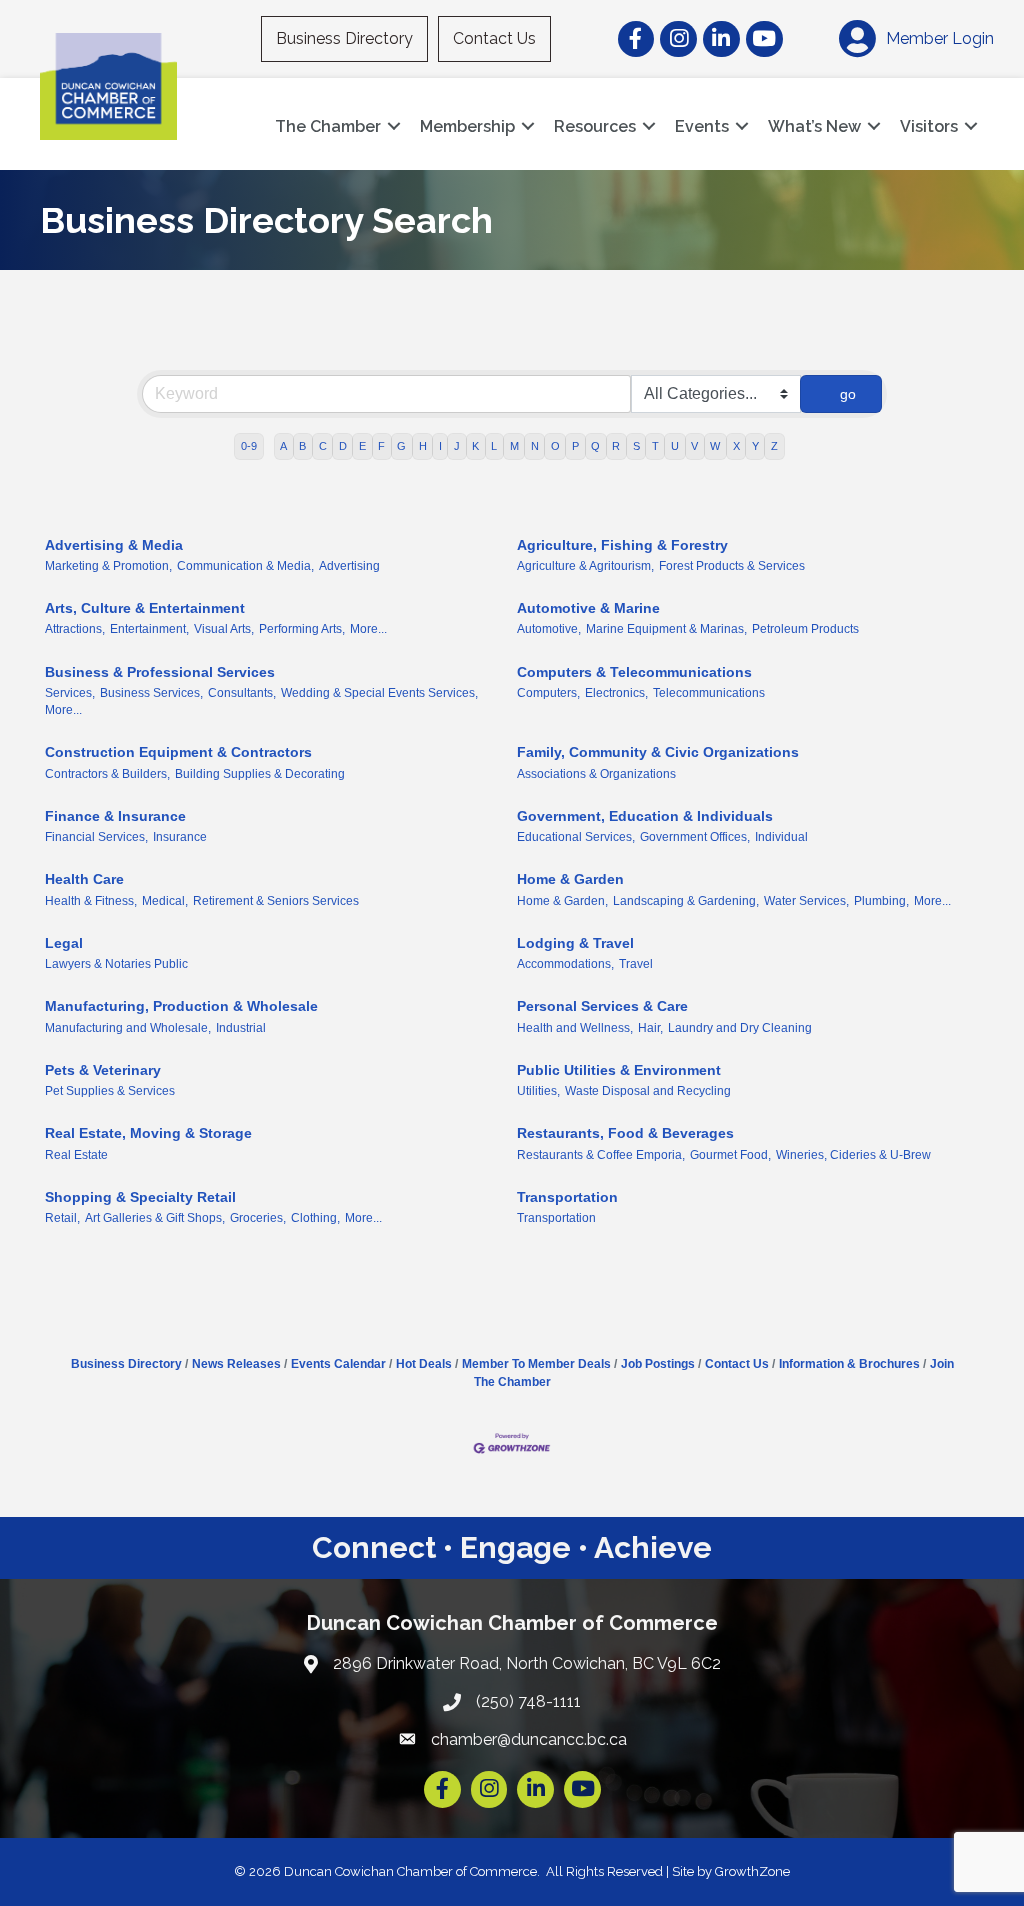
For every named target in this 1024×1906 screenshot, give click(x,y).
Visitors (929, 126)
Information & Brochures (849, 1364)
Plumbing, (881, 901)
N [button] (535, 446)
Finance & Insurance (115, 816)
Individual (781, 837)
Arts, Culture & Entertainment (145, 608)
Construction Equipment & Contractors (178, 752)
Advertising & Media (114, 545)
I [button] (440, 446)
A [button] (283, 446)
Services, (70, 693)
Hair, (650, 1028)
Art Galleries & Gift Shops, (155, 1218)
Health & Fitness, (91, 901)
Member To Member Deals (536, 1364)
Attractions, (75, 629)
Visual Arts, (224, 629)
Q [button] (595, 446)
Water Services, (806, 901)
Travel (636, 964)
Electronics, (616, 693)
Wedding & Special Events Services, (379, 693)
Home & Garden (570, 879)
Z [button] (774, 446)
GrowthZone (752, 1871)
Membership (467, 126)
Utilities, (538, 1091)
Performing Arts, (302, 629)
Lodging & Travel (575, 943)
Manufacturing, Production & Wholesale (181, 1006)
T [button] (655, 446)
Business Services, (151, 693)
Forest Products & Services (732, 566)
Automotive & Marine (588, 608)
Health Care (84, 879)
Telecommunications (709, 693)
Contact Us (494, 38)
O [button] (555, 446)
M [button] (514, 446)
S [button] (636, 446)
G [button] (401, 446)
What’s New (814, 126)
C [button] (323, 446)
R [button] (616, 446)
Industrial (241, 1028)
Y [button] (755, 446)
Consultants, (242, 693)
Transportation (567, 1197)
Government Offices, (695, 837)
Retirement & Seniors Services (276, 901)
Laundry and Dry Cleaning (740, 1028)
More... (368, 629)
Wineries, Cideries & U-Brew (853, 1155)
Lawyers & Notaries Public (116, 964)
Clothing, (315, 1218)
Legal (64, 943)
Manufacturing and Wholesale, (128, 1028)
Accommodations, (565, 964)
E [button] (362, 446)
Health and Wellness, (575, 1028)
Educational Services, (576, 837)
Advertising (349, 566)
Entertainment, (149, 629)
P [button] (575, 446)
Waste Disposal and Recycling (648, 1091)
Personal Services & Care (602, 1006)
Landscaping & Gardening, (686, 901)
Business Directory (344, 38)
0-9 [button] (249, 446)
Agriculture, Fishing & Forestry (622, 545)
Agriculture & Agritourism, (585, 566)
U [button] (675, 446)
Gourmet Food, (730, 1155)
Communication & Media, (245, 566)
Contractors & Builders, (107, 774)
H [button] (423, 446)
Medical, (165, 901)
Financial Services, (96, 837)
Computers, (548, 693)
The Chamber (328, 126)
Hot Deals (424, 1364)
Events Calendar (338, 1364)
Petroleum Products (805, 629)
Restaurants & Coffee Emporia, (601, 1155)
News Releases (236, 1364)
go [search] (848, 394)
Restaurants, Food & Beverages (625, 1133)
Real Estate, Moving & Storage (148, 1133)
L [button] (494, 446)
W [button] (715, 446)
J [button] (457, 446)
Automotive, (549, 629)
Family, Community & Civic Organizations (658, 752)
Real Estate (76, 1155)
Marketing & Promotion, (108, 566)
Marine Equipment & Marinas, (666, 629)
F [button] (381, 446)
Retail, (62, 1218)
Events (702, 126)
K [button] (475, 446)
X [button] (736, 446)
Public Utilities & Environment (619, 1070)
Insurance (180, 837)
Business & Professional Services (160, 672)
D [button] (343, 446)
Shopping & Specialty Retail (140, 1197)
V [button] (694, 446)
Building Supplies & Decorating (260, 774)
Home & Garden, (562, 901)
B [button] (302, 446)
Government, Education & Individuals (645, 816)
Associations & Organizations (596, 774)
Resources (595, 126)
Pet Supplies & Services (110, 1091)
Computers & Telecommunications (634, 672)
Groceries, (258, 1218)
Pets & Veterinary (103, 1070)
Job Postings (658, 1364)
